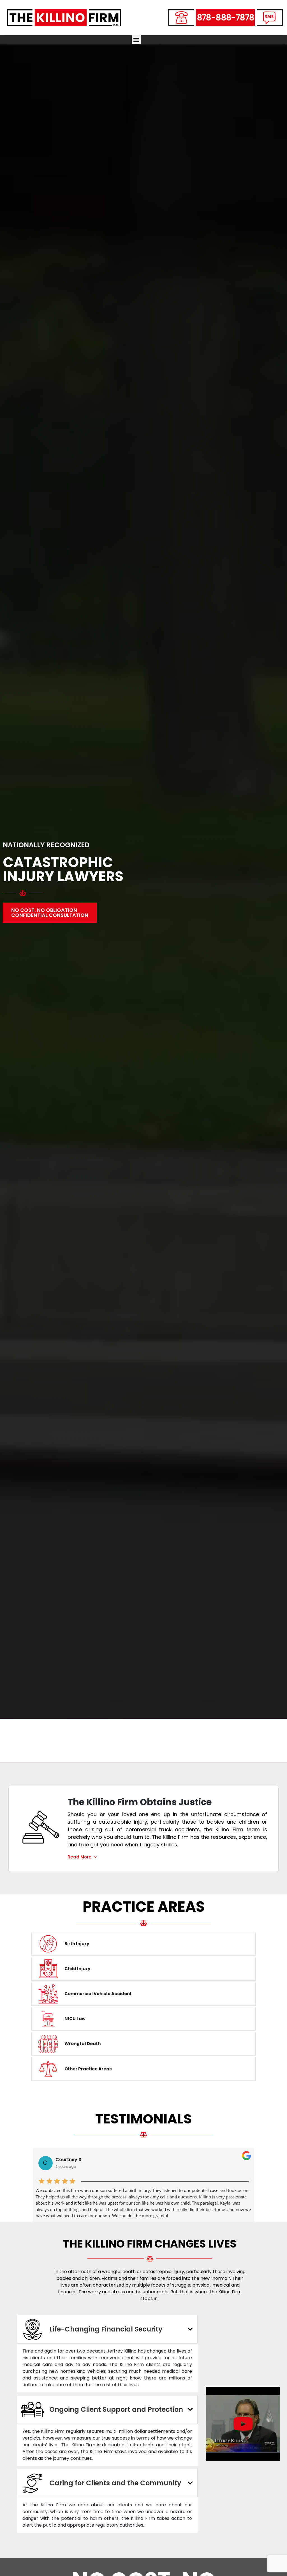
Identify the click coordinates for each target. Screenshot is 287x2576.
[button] (136, 40)
